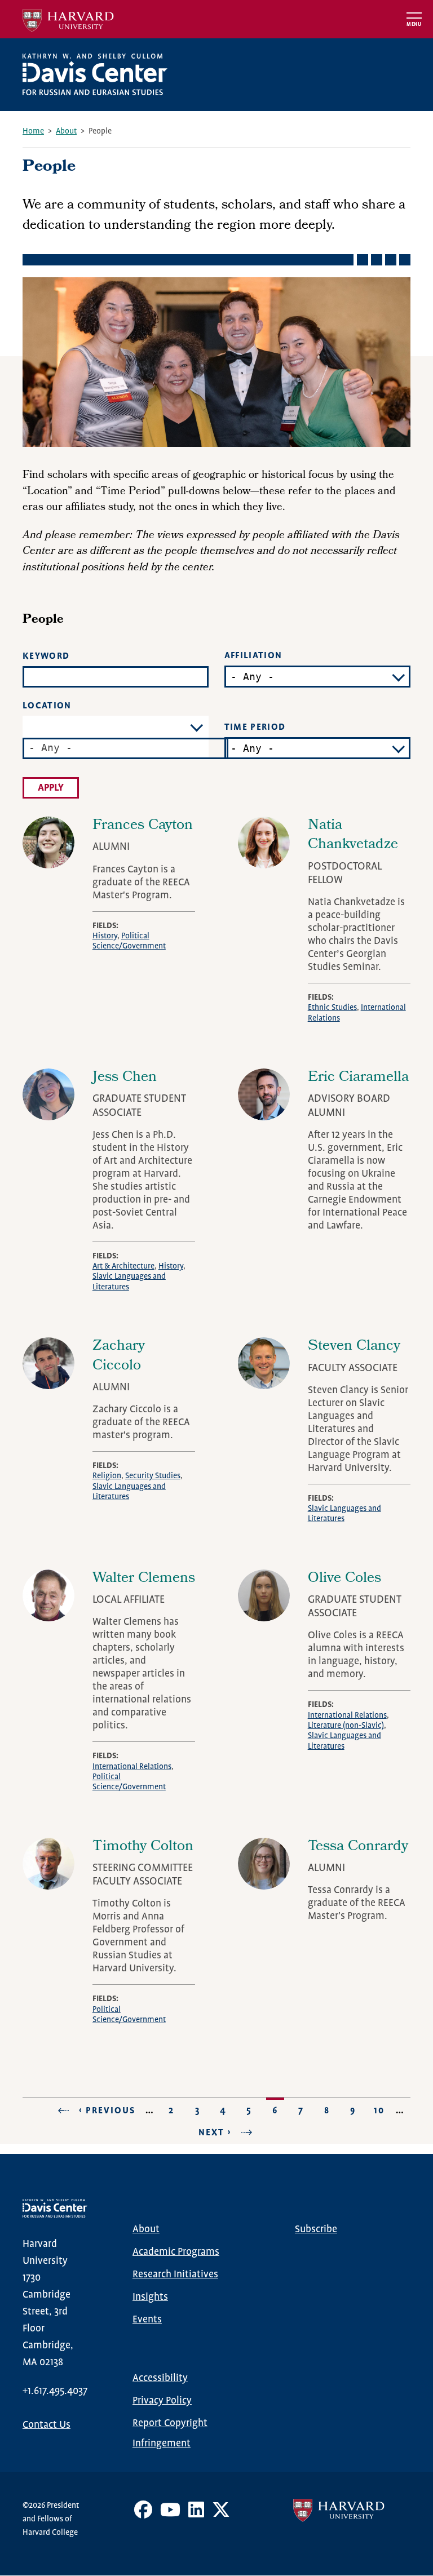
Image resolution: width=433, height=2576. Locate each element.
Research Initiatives (175, 2274)
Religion (107, 1476)
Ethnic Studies (332, 1008)
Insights (150, 2297)
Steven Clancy (354, 1347)
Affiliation (253, 656)
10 (381, 2111)
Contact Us (47, 2425)
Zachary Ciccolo (119, 1356)
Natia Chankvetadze (353, 836)
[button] (125, 748)
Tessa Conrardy (358, 1847)
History (105, 936)
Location (47, 706)
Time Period (255, 727)
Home (33, 131)
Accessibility (160, 2378)
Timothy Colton (143, 1847)
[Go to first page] (60, 2111)
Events (147, 2320)
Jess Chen (125, 1078)
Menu (414, 25)
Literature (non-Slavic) (346, 1726)
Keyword (46, 656)
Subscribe (316, 2229)
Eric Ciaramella (358, 1078)
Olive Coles (344, 1579)
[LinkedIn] (196, 2514)
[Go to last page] (250, 2132)
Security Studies (153, 1476)
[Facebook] (143, 2514)
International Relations (132, 1767)
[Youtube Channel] (170, 2514)
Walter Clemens (144, 1579)
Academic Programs (176, 2252)
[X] (221, 2514)
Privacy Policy (162, 2401)
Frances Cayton (143, 826)
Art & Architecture (123, 1266)
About (66, 131)
